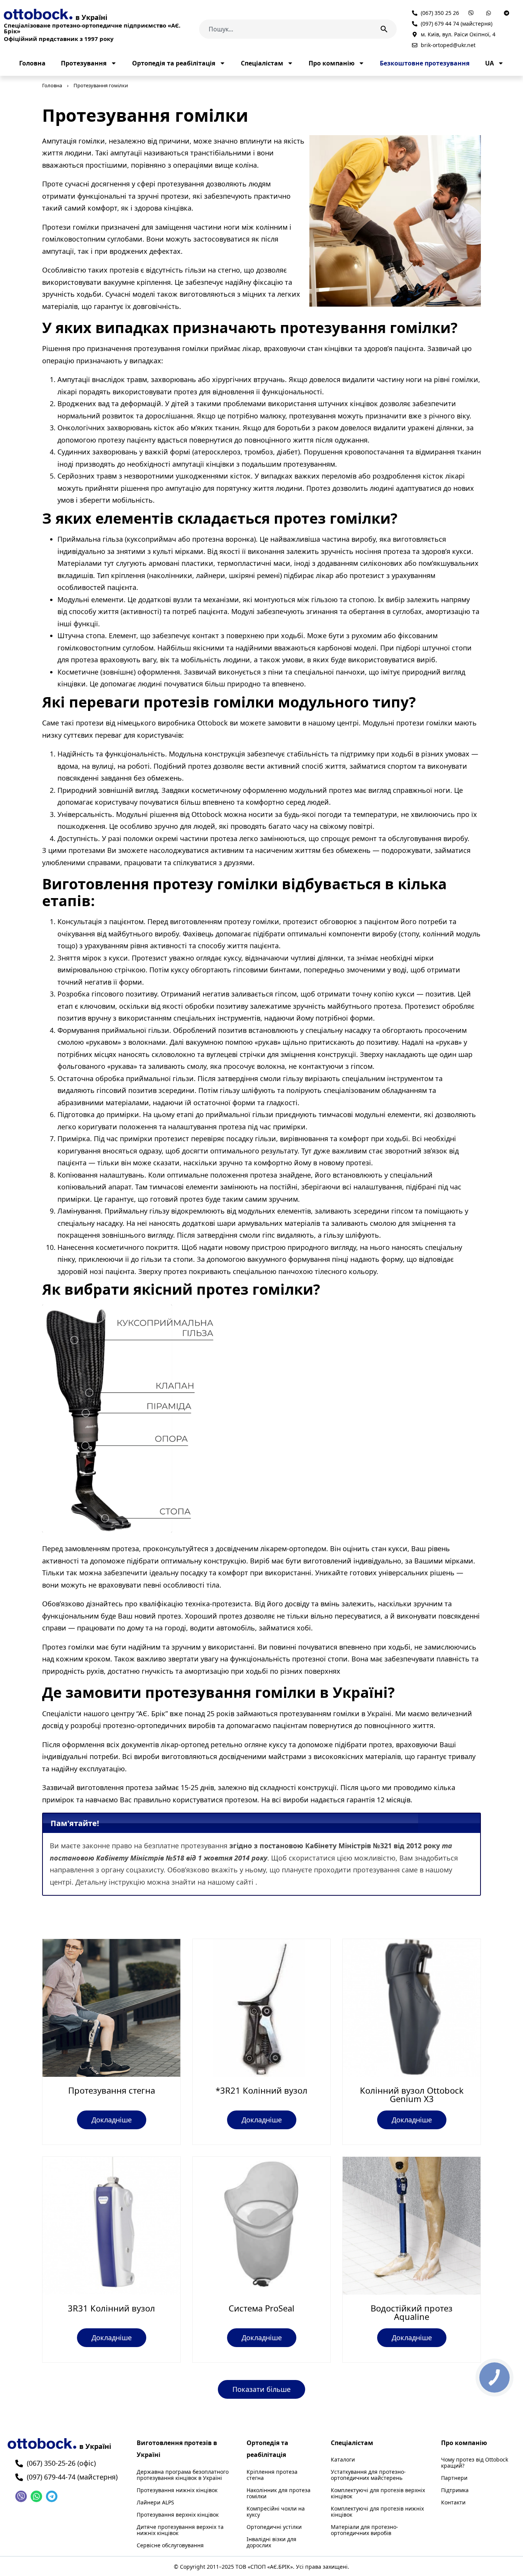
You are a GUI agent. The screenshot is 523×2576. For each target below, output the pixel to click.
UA (489, 63)
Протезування (84, 63)
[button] (261, 2389)
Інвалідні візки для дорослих (271, 2542)
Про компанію (332, 63)
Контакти (453, 2502)
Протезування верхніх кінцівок (178, 2515)
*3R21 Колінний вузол (261, 2090)
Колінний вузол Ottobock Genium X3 (412, 2094)
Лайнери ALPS (155, 2502)
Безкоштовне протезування (425, 63)
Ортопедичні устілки (274, 2527)
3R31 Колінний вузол (111, 2308)
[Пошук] (386, 29)
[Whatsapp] (36, 2496)
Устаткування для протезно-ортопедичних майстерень (368, 2475)
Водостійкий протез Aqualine (412, 2312)
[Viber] (21, 2496)
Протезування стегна (112, 2090)
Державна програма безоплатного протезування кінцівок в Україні (183, 2475)
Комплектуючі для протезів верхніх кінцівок (378, 2493)
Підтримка (455, 2490)
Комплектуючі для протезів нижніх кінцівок (377, 2512)
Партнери (454, 2478)
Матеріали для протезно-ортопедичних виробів (364, 2530)
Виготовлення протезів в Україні (177, 2449)
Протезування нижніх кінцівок (177, 2490)
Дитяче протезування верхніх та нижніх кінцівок (180, 2530)
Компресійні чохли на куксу (276, 2512)
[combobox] (286, 29)
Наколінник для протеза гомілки (279, 2493)
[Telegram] (52, 2496)
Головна (32, 63)
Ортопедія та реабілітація (174, 63)
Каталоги (343, 2460)
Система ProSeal (261, 2308)
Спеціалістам (262, 63)
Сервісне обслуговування (170, 2545)
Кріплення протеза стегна (272, 2475)
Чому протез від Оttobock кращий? (475, 2463)
